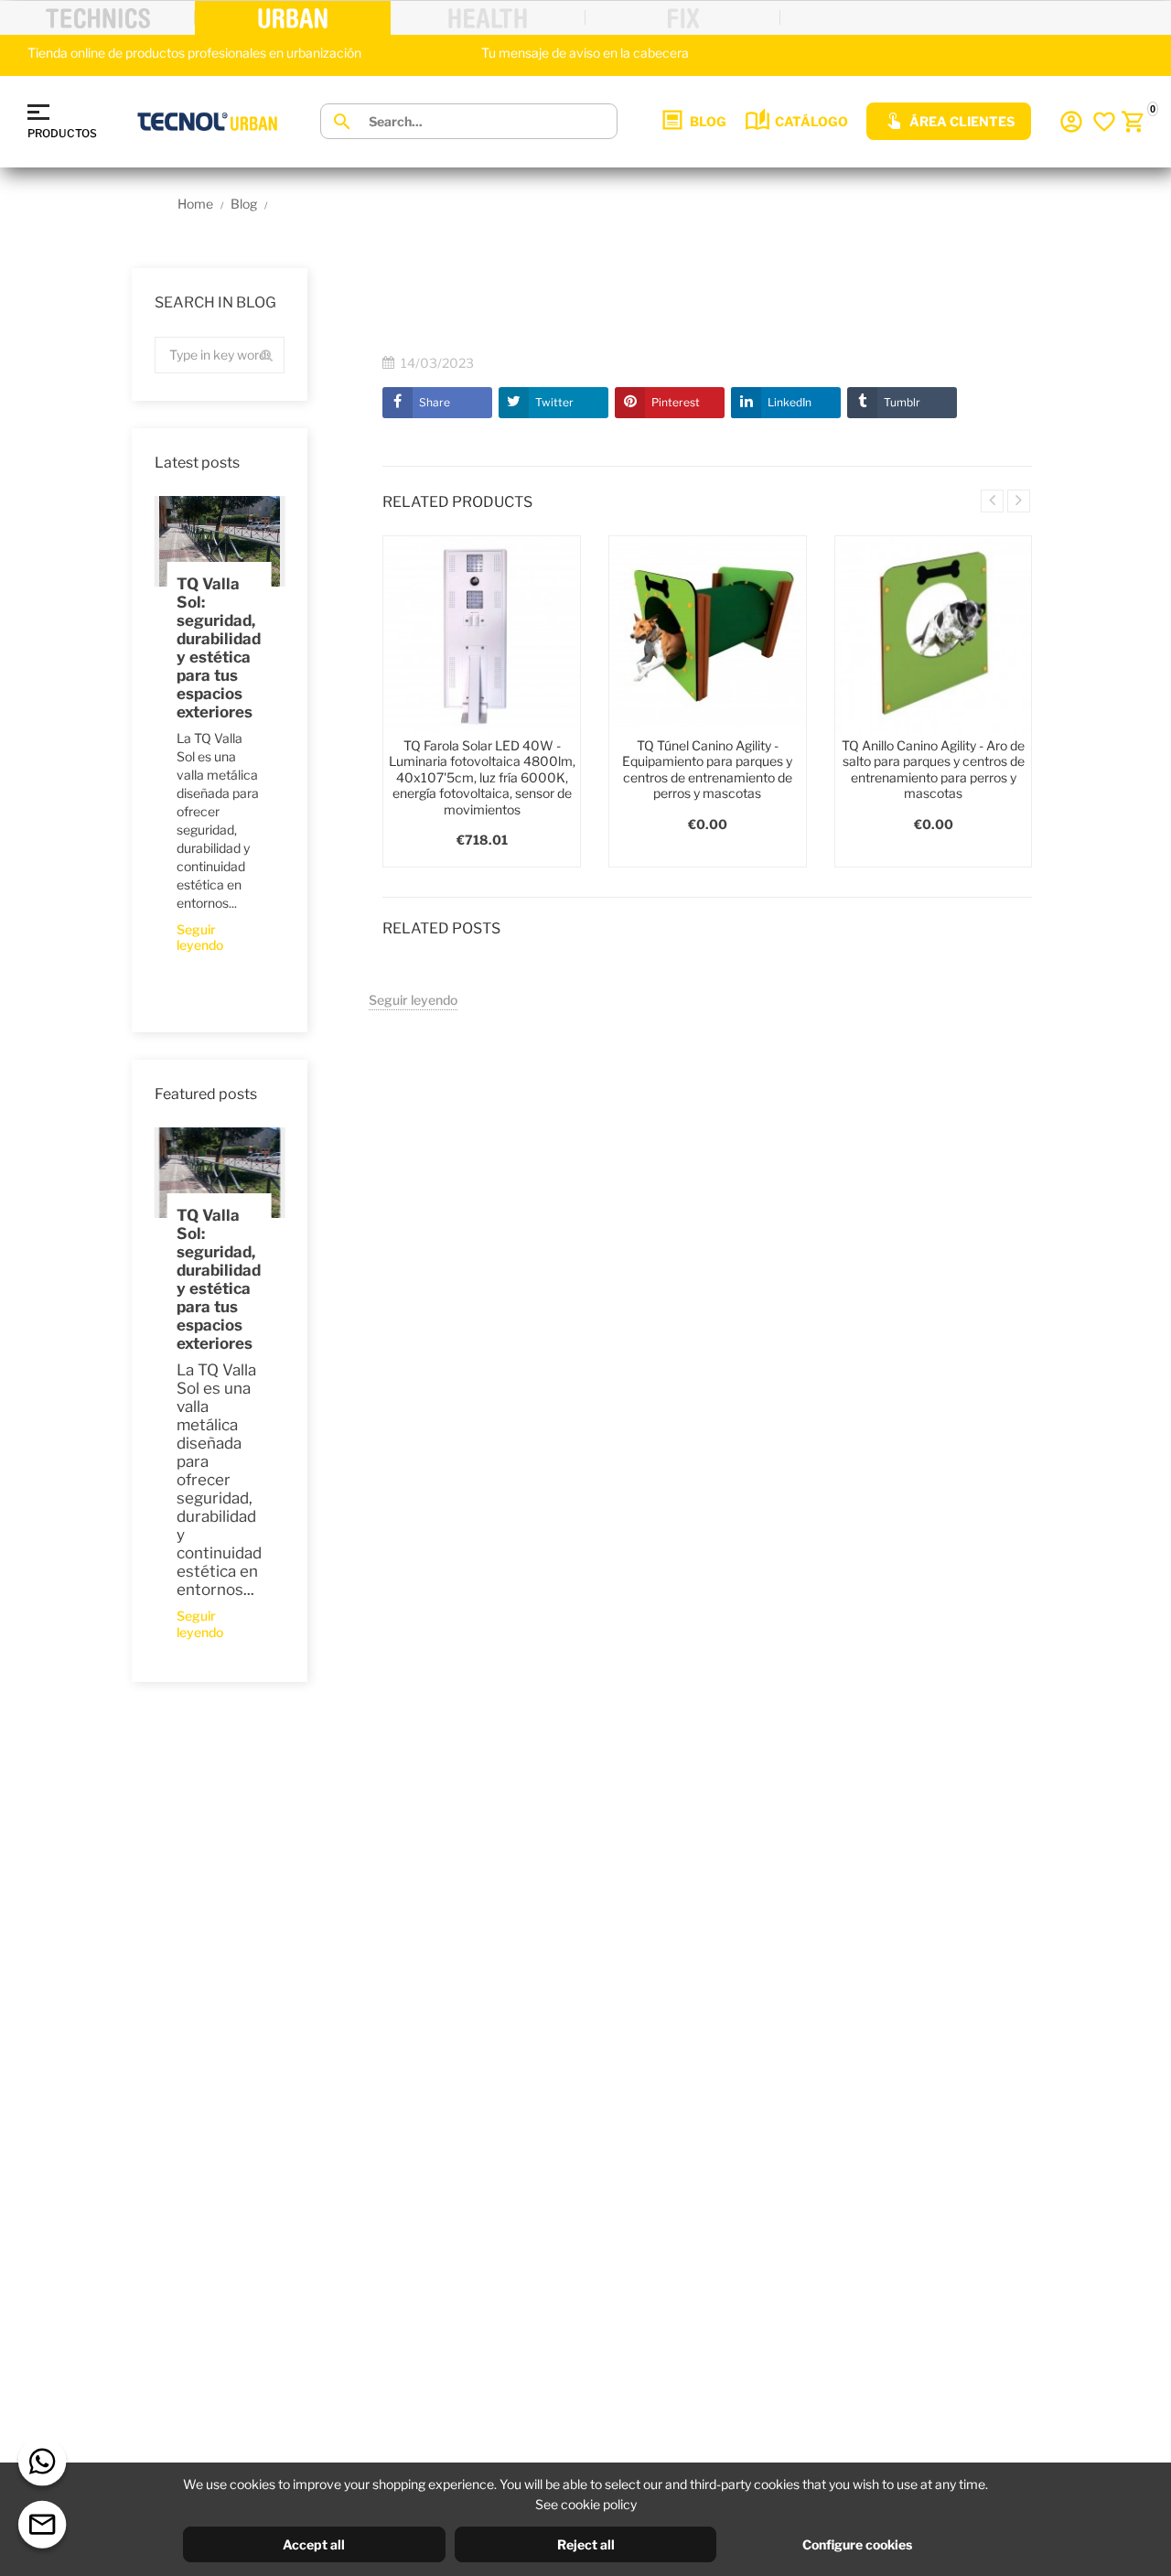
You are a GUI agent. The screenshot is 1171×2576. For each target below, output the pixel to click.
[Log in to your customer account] (1071, 122)
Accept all (314, 2544)
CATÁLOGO (811, 121)
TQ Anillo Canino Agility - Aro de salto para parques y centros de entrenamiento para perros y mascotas (933, 770)
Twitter (554, 402)
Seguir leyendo (200, 938)
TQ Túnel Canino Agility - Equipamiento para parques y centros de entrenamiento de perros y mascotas (707, 770)
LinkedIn (790, 402)
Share (435, 402)
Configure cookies (857, 2544)
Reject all (586, 2544)
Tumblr (902, 402)
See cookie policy (586, 2504)
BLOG (708, 121)
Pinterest (676, 402)
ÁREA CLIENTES (962, 121)
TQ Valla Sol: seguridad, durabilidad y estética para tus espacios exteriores (219, 648)
